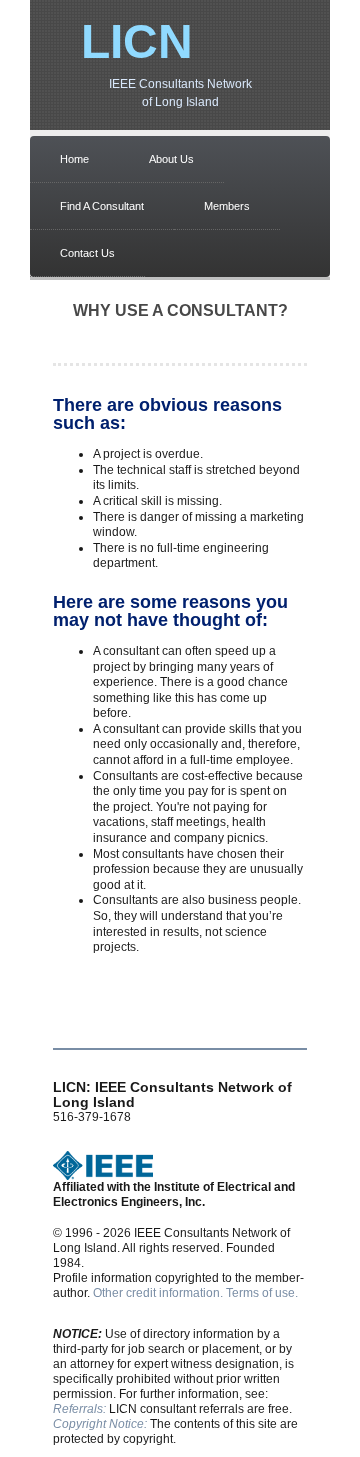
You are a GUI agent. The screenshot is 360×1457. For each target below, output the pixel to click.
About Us (171, 159)
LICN (137, 41)
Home (74, 159)
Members (227, 206)
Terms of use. (262, 1293)
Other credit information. (158, 1293)
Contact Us (87, 253)
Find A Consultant (102, 206)
